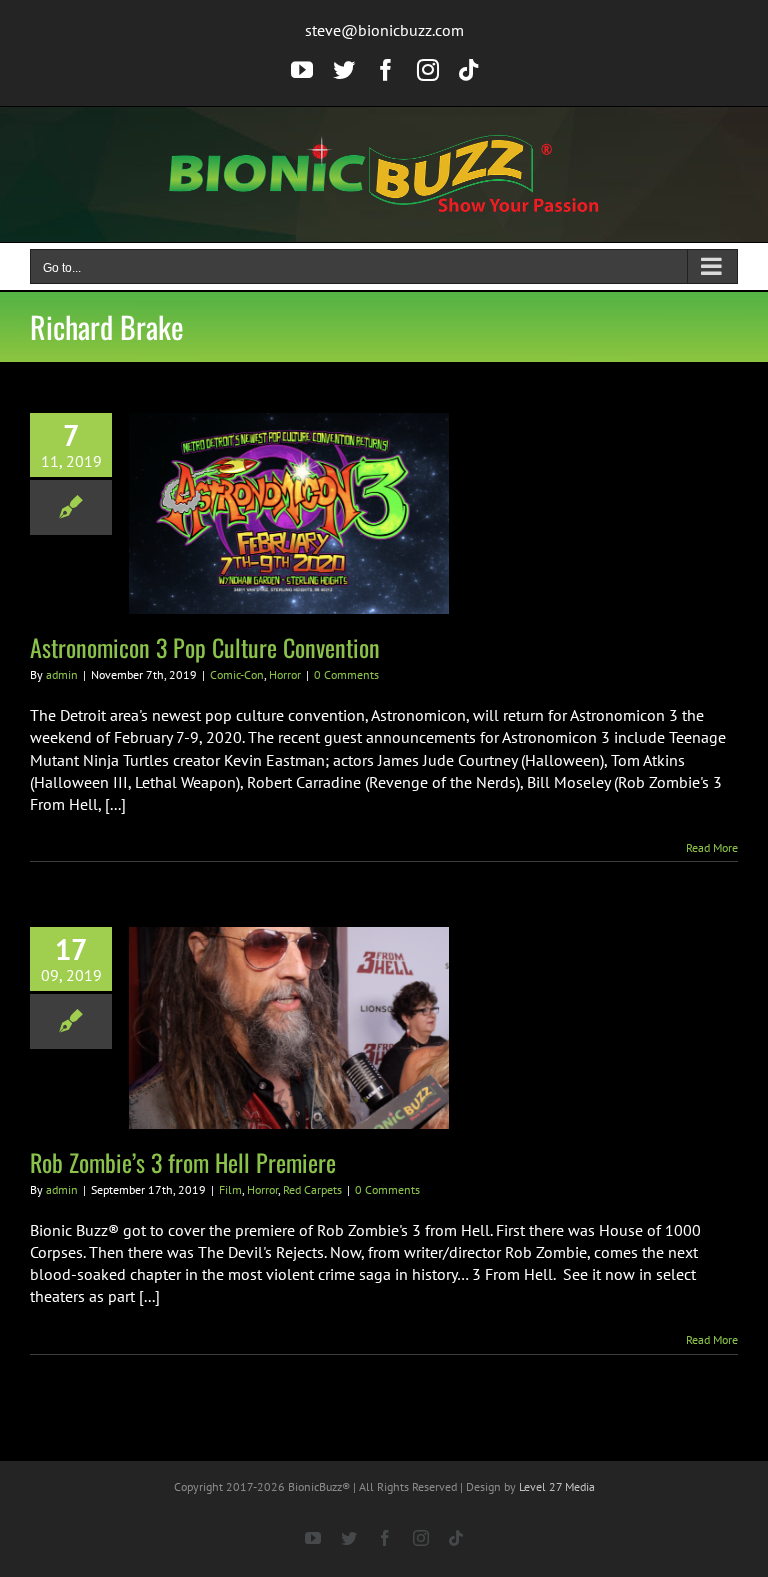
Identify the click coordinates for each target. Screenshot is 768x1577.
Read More (712, 847)
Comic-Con (237, 674)
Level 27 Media (557, 1486)
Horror (285, 674)
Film (230, 1189)
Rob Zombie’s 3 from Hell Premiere (183, 1162)
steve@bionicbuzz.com (384, 30)
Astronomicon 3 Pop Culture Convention (205, 647)
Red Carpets (312, 1189)
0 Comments (346, 674)
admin (62, 674)
